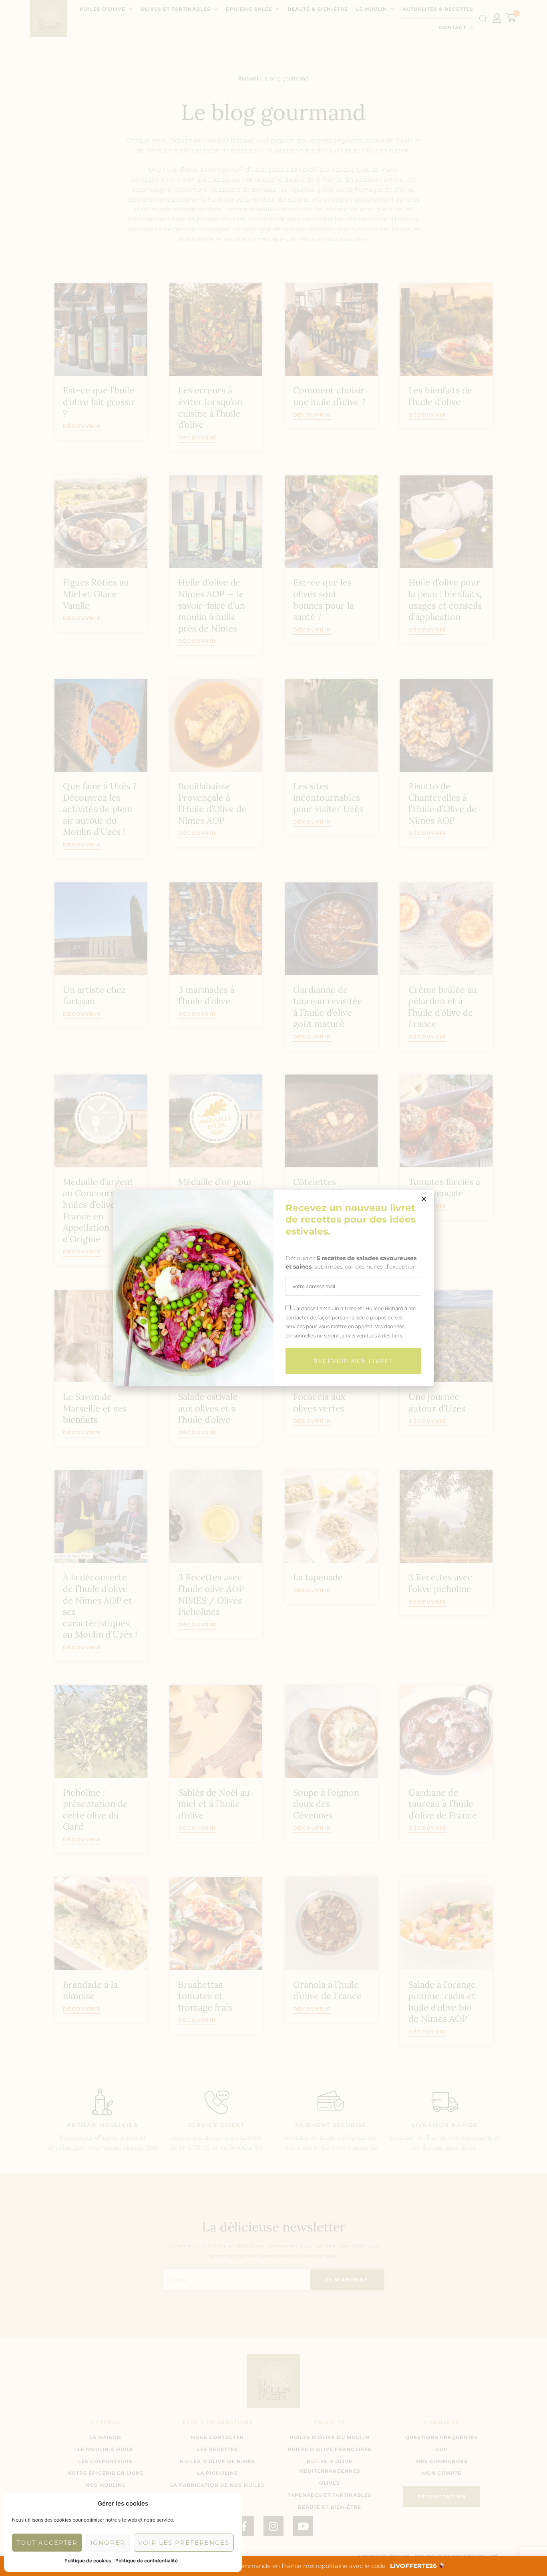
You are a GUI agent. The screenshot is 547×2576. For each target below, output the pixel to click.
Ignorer (108, 2543)
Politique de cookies (88, 2561)
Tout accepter (47, 2543)
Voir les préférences (184, 2543)
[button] (424, 1199)
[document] (273, 1288)
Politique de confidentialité (147, 2561)
